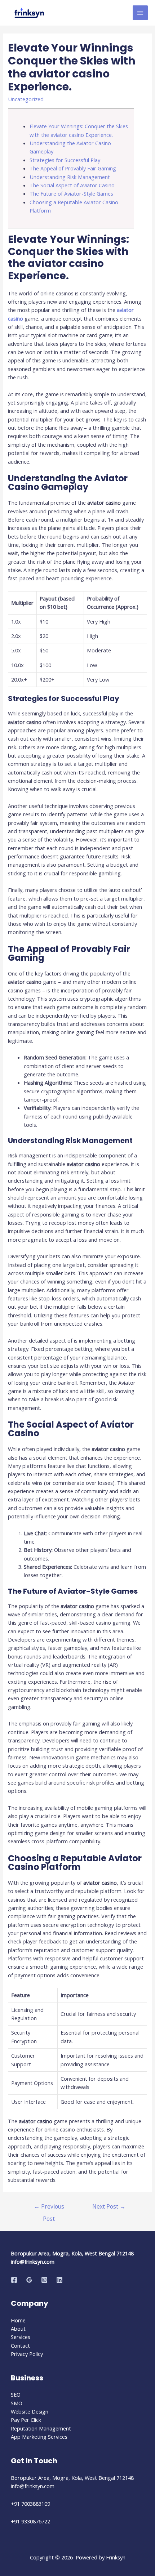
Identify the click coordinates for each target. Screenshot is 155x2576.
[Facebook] (14, 2280)
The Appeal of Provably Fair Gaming (73, 168)
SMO (17, 2403)
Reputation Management (41, 2428)
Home (18, 2320)
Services (21, 2337)
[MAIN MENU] (140, 13)
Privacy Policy (27, 2354)
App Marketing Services (39, 2437)
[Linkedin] (59, 2280)
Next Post (109, 2206)
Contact (20, 2345)
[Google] (29, 2280)
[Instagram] (44, 2280)
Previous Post (49, 2208)
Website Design (30, 2411)
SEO (16, 2394)
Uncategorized (26, 99)
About (18, 2329)
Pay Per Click (26, 2420)
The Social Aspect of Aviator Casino (72, 185)
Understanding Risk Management (70, 177)
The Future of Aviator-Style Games (71, 193)
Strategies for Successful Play (65, 160)
